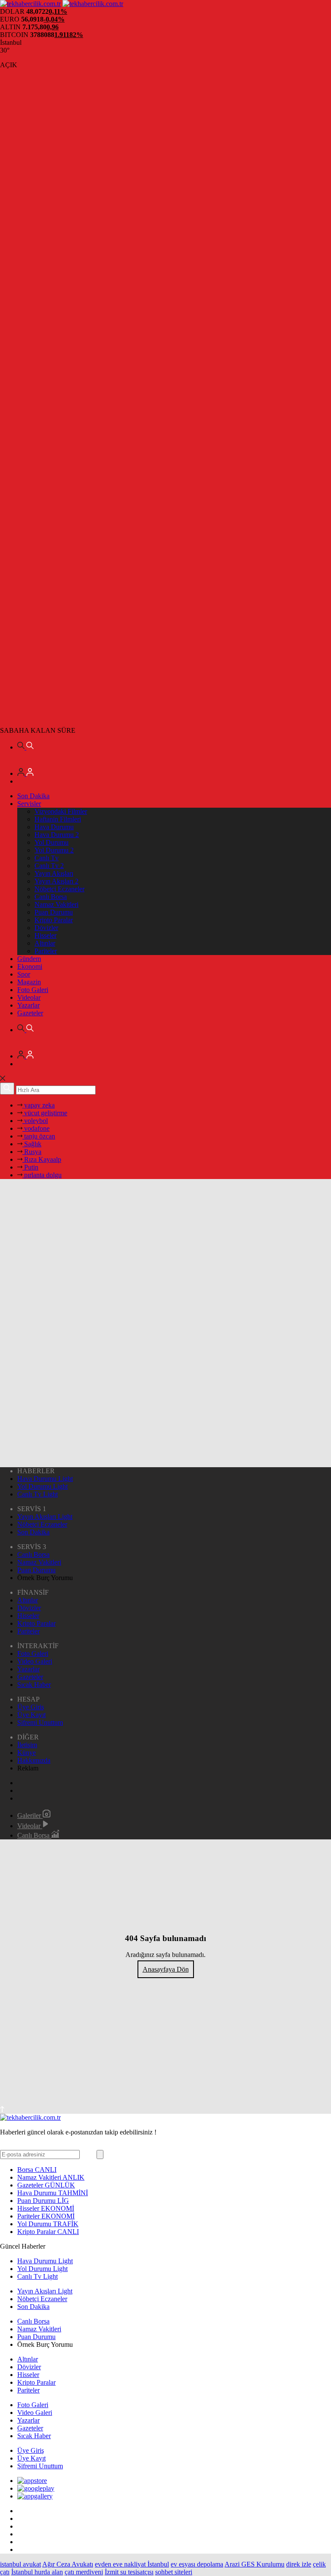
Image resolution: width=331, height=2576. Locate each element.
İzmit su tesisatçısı (129, 2572)
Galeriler (30, 1815)
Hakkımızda (34, 1760)
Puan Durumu (54, 912)
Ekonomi (30, 966)
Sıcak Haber (34, 1685)
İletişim (27, 1745)
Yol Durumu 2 (54, 850)
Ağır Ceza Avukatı (68, 2564)
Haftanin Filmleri (58, 819)
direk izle (299, 2564)
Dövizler (46, 928)
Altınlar (45, 943)
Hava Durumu (54, 827)
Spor (24, 974)
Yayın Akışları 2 (56, 881)
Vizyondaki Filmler (61, 811)
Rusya (32, 1152)
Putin (30, 1167)
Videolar (29, 997)
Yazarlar (28, 1005)
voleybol (35, 1121)
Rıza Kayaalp (42, 1159)
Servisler (29, 804)
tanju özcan (39, 1136)
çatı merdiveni (84, 2572)
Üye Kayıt (31, 1715)
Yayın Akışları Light (45, 1517)
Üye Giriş (31, 1707)
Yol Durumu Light (42, 1486)
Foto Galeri (33, 990)
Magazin (29, 982)
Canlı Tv (47, 858)
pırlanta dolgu (42, 1175)
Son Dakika (33, 796)
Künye (27, 1753)
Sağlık (32, 1144)
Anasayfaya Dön (166, 1969)
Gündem (29, 959)
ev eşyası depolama (197, 2564)
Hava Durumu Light (45, 1479)
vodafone (36, 1128)
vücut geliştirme (45, 1113)
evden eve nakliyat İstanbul (132, 2564)
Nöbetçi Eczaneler (59, 889)
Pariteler (46, 951)
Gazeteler (30, 1013)
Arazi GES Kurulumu (254, 2564)
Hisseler (45, 935)
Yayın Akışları (54, 873)
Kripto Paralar (54, 920)
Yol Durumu (52, 842)
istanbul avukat (20, 2564)
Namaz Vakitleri (56, 904)
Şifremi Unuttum (40, 1722)
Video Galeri (35, 1661)
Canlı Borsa (51, 897)
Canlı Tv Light (37, 1494)
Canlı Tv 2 (49, 866)
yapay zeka (39, 1105)
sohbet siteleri (174, 2572)
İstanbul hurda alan (37, 2572)
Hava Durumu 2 (57, 835)
